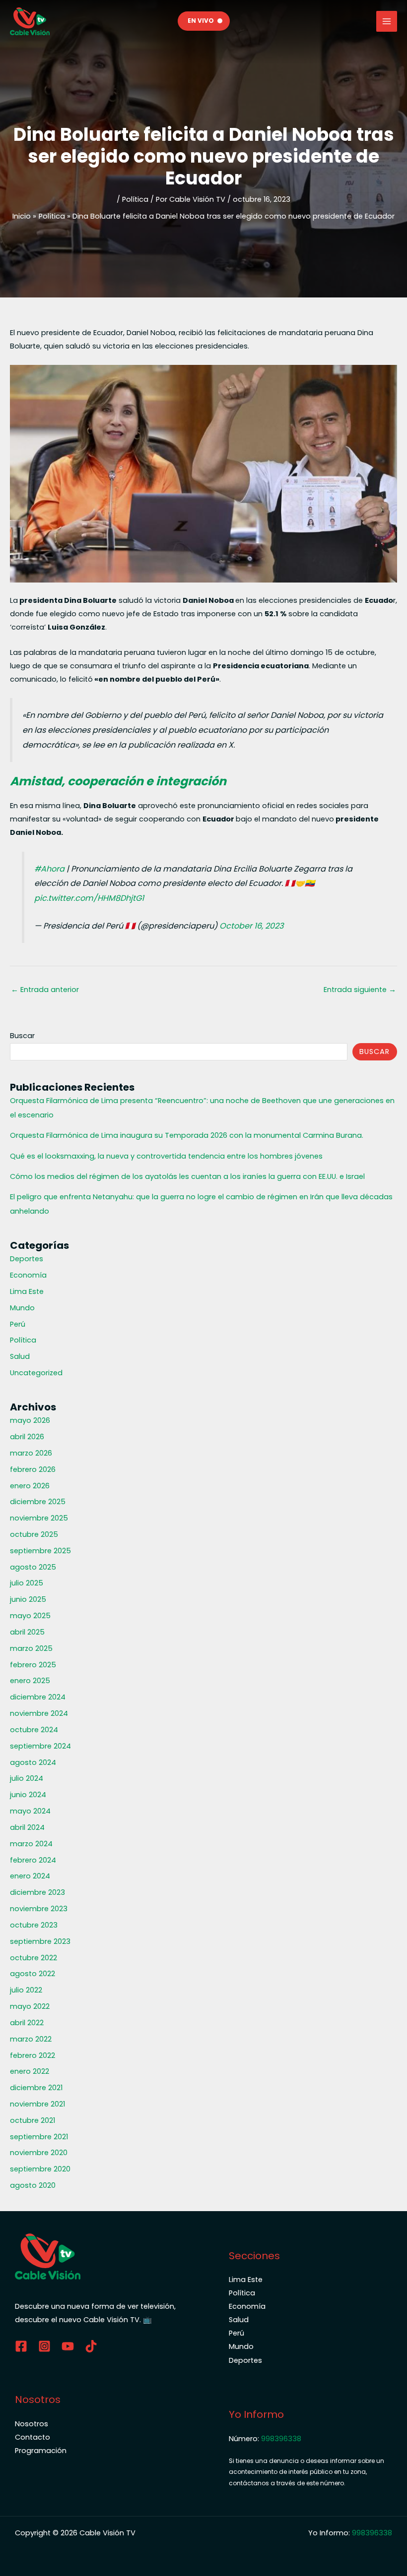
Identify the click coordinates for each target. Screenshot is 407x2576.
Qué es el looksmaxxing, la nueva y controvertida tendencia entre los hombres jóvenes (166, 1156)
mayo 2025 (30, 1616)
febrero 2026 (33, 1469)
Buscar (22, 1036)
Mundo (22, 1308)
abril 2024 (27, 1827)
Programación (41, 2451)
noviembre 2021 (37, 2104)
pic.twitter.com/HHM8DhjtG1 (89, 898)
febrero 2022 (33, 2055)
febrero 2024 (33, 1860)
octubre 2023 (34, 1925)
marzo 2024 (31, 1844)
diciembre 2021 (36, 2088)
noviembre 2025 (39, 1518)
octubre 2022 (34, 1958)
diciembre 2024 (38, 1697)
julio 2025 (27, 1583)
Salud (20, 1356)
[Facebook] (21, 2346)
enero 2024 (30, 1876)
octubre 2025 (34, 1534)
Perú (18, 1324)
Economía (28, 1275)
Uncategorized (36, 1373)
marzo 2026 (31, 1453)
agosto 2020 (33, 2185)
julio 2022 (26, 1990)
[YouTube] (68, 2346)
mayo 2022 (30, 2006)
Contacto (33, 2437)
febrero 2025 (33, 1665)
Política (135, 199)
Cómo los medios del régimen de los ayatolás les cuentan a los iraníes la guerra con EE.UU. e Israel (187, 1176)
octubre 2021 (33, 2120)
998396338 (281, 2439)
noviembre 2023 (39, 1909)
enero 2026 (30, 1486)
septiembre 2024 (40, 1746)
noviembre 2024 (39, 1713)
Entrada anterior (45, 990)
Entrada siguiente (360, 990)
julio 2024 (27, 1778)
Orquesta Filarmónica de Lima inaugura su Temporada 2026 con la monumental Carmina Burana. (187, 1135)
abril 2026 (27, 1437)
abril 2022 (27, 2023)
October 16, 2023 (251, 926)
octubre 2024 (34, 1730)
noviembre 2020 (39, 2153)
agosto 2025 (33, 1567)
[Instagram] (44, 2346)
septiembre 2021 (39, 2137)
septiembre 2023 (40, 1941)
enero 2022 (30, 2071)
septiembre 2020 (40, 2169)
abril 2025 (27, 1632)
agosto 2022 (33, 1974)
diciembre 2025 (38, 1502)
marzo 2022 (31, 2039)
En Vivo (201, 21)
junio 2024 (28, 1795)
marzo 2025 (31, 1648)
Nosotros (32, 2424)
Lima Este (27, 1291)
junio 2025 (28, 1599)
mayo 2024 (30, 1811)
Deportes (27, 1259)
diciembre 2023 (37, 1892)
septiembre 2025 (40, 1551)
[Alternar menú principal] (387, 21)
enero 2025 (30, 1681)
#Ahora (49, 869)
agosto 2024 (33, 1762)
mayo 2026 (30, 1420)
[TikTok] (91, 2346)
